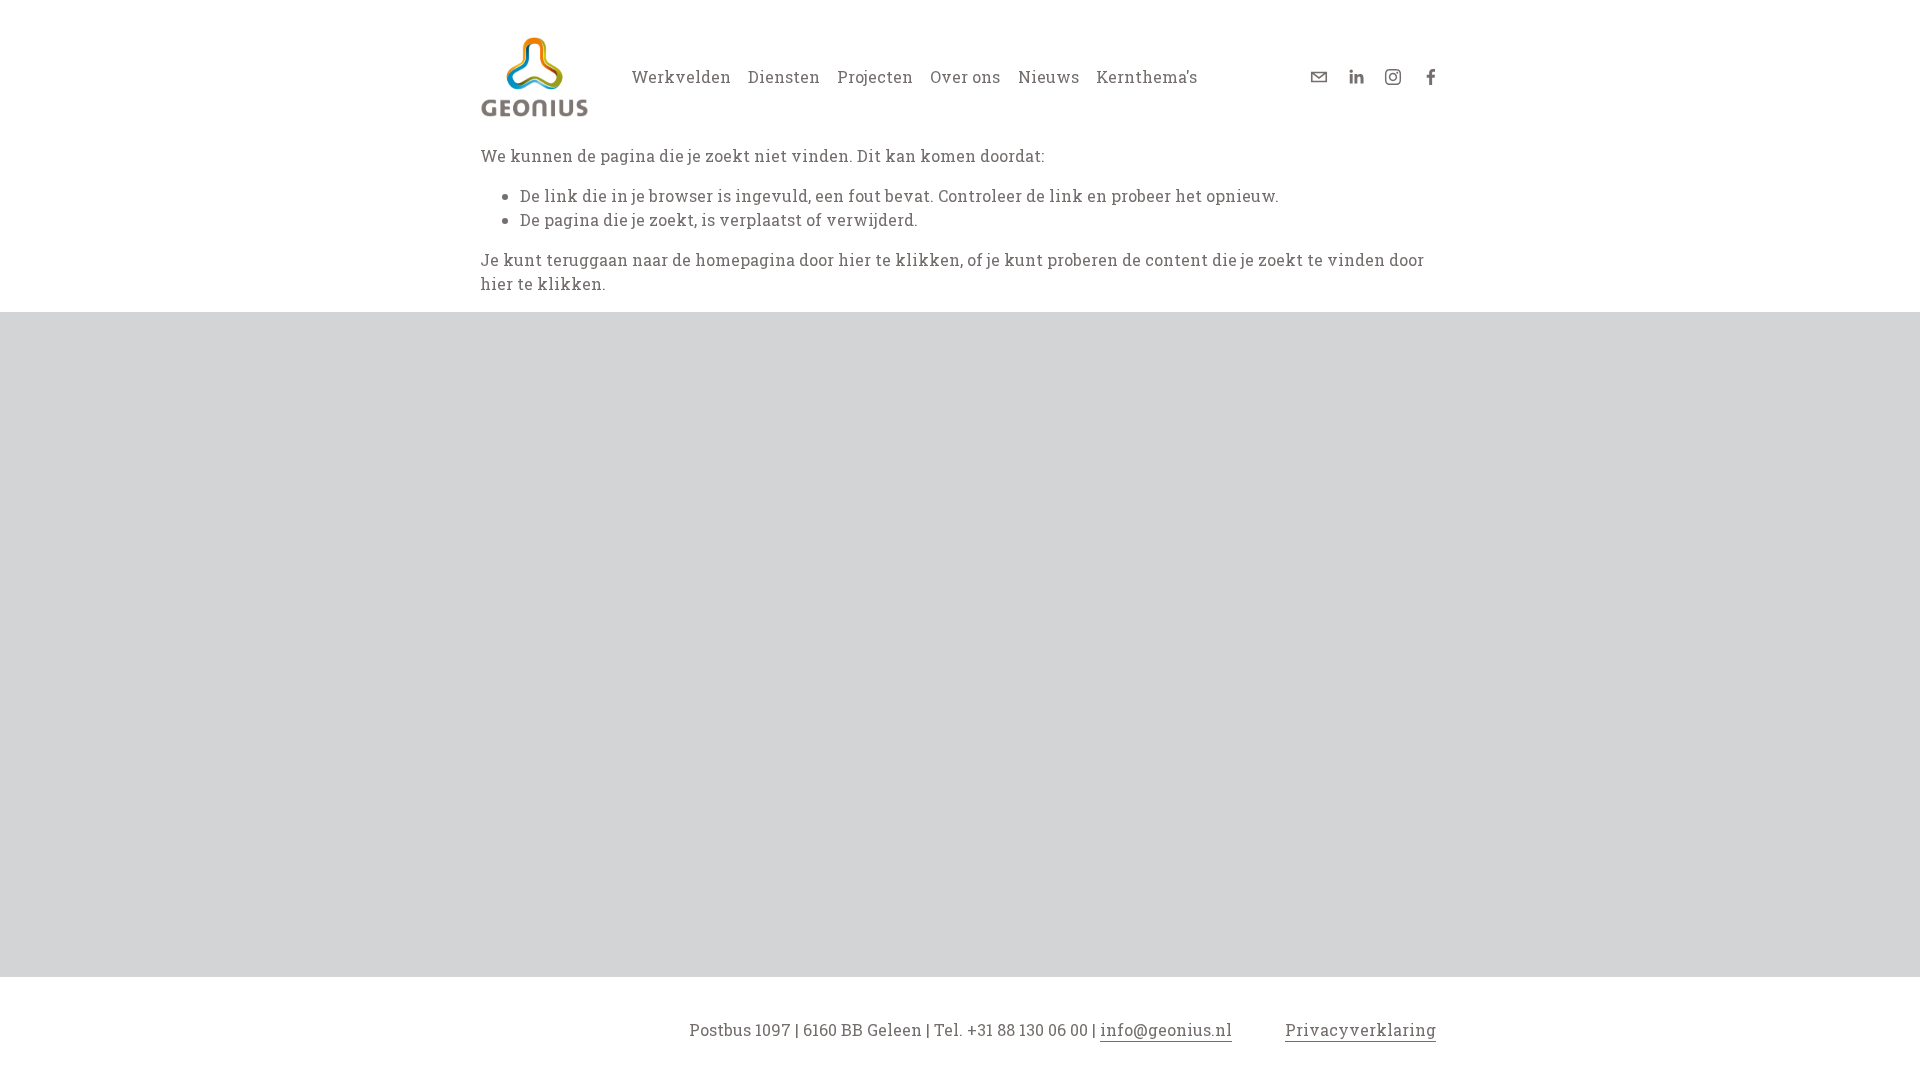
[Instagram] (1393, 77)
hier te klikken (899, 259)
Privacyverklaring (1360, 1029)
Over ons (965, 76)
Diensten (784, 76)
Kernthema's (1146, 76)
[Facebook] (1431, 77)
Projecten (875, 76)
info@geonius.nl (1166, 1029)
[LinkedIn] (1356, 77)
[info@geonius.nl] (1319, 77)
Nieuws (1048, 76)
